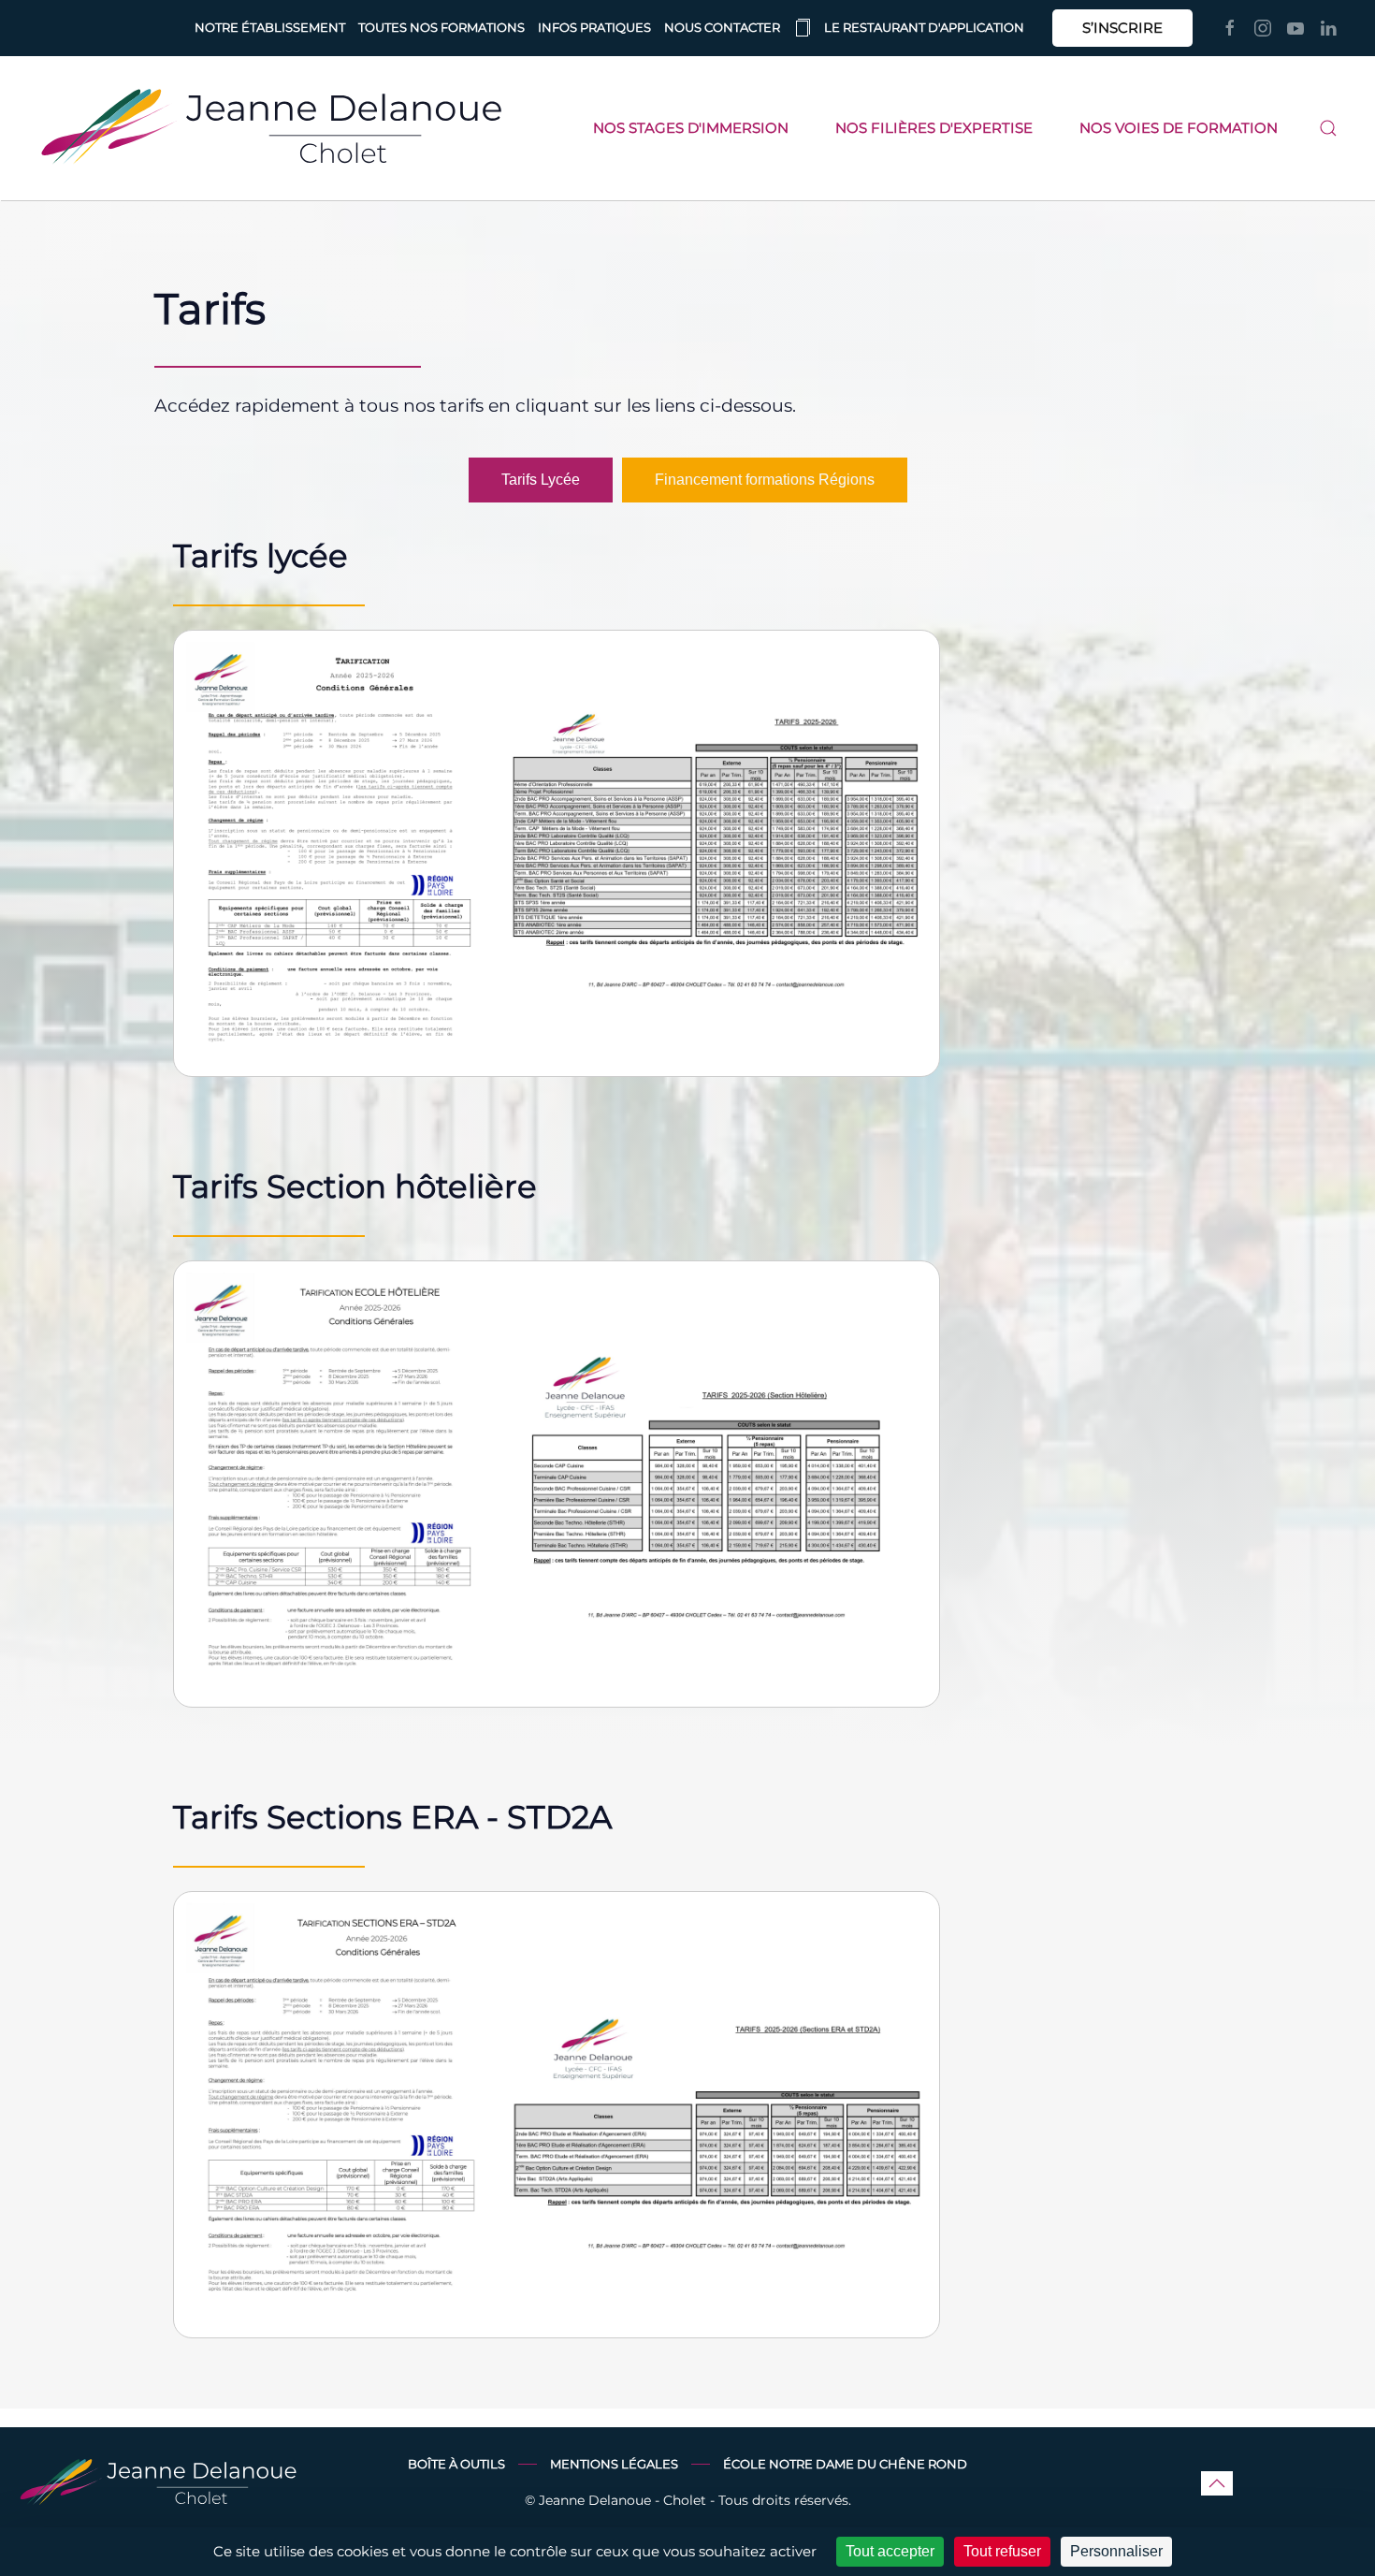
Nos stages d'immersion (691, 128)
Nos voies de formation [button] (1179, 128)
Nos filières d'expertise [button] (934, 128)
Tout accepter (890, 2551)
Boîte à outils (456, 2464)
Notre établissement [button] (270, 27)
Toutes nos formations (441, 27)
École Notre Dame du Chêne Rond (845, 2464)
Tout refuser (1002, 2551)
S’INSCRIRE (1122, 28)
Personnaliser (1116, 2551)
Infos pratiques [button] (594, 27)
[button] (1328, 128)
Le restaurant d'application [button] (924, 27)
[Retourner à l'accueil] (271, 128)
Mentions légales (614, 2464)
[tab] (541, 480)
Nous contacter (722, 27)
